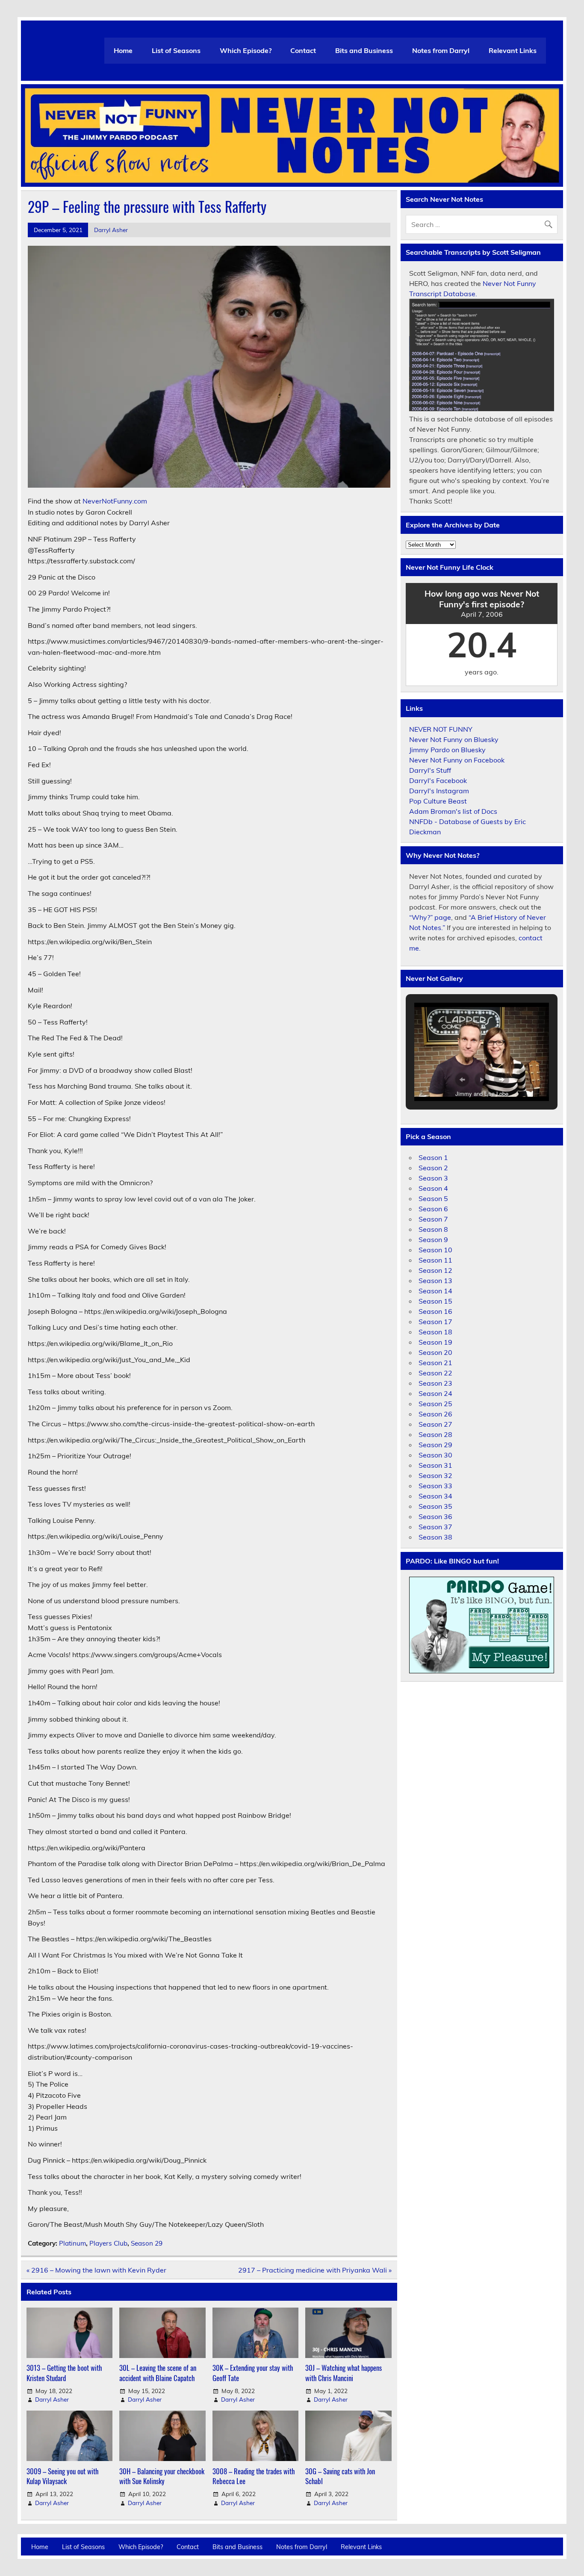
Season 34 (435, 1496)
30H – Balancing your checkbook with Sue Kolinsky (162, 2476)
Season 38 (435, 1537)
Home (123, 50)
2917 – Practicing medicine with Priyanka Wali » (315, 2270)
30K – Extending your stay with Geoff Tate (253, 2373)
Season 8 (433, 1229)
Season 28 (435, 1434)
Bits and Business (364, 50)
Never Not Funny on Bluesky (454, 739)
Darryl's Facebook (438, 780)
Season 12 (435, 1270)
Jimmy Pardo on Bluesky (447, 750)
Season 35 (435, 1506)
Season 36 (435, 1516)
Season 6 (433, 1209)
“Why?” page (430, 917)
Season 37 (435, 1527)
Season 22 (435, 1373)
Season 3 (433, 1178)
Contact (303, 50)
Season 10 (435, 1250)
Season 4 (433, 1188)
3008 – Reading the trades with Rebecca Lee (254, 2476)
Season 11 (435, 1260)
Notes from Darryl (441, 50)
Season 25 (435, 1404)
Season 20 (435, 1352)
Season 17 (435, 1322)
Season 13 (435, 1281)
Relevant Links (513, 50)
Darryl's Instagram (439, 791)
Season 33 (435, 1486)
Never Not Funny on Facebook (457, 760)
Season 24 (435, 1393)
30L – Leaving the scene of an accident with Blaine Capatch (158, 2373)
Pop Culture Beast (438, 801)
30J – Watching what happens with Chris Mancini (344, 2373)
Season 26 (435, 1414)
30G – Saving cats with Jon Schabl (340, 2476)
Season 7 (433, 1219)
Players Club (108, 2243)
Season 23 (435, 1383)
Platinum (72, 2243)
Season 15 (435, 1301)
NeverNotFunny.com (115, 501)
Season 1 (433, 1157)
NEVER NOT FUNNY (441, 729)
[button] (462, 1080)
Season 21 (435, 1363)
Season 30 (435, 1455)
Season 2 (433, 1168)
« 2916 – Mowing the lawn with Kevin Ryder (96, 2270)
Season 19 (435, 1342)
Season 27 (435, 1424)
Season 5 (433, 1198)
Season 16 (435, 1311)
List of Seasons (176, 50)
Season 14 (435, 1291)
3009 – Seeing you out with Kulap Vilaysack (62, 2476)
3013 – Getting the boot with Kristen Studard (64, 2373)
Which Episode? (246, 50)
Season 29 (147, 2243)
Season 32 (435, 1475)
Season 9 (433, 1239)
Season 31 (435, 1465)
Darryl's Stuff (430, 770)
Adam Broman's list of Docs (453, 811)
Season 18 (435, 1332)
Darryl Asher (111, 230)
